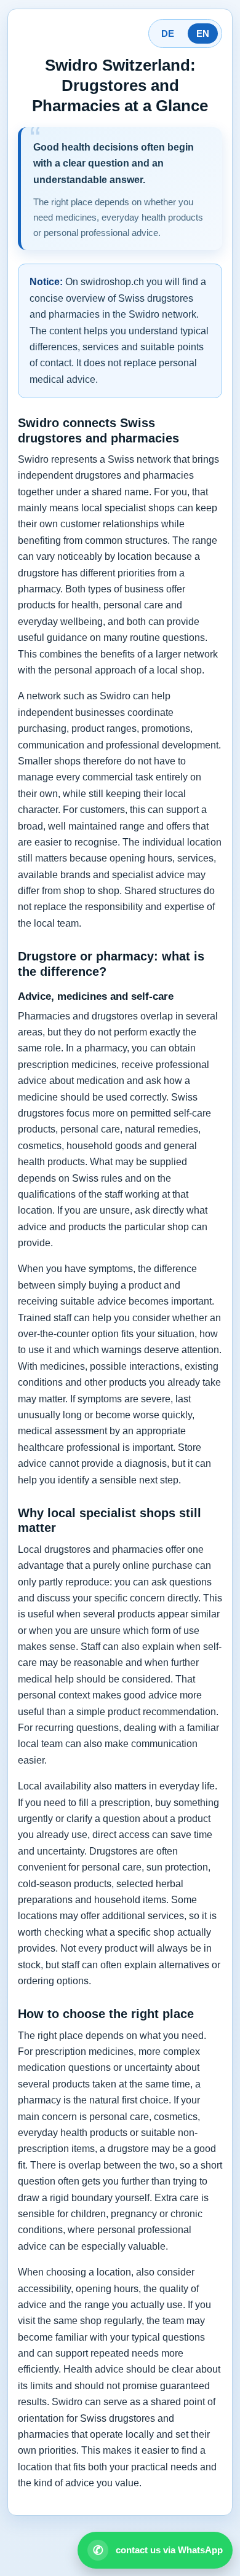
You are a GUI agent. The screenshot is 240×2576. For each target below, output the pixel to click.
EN (203, 33)
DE (168, 33)
